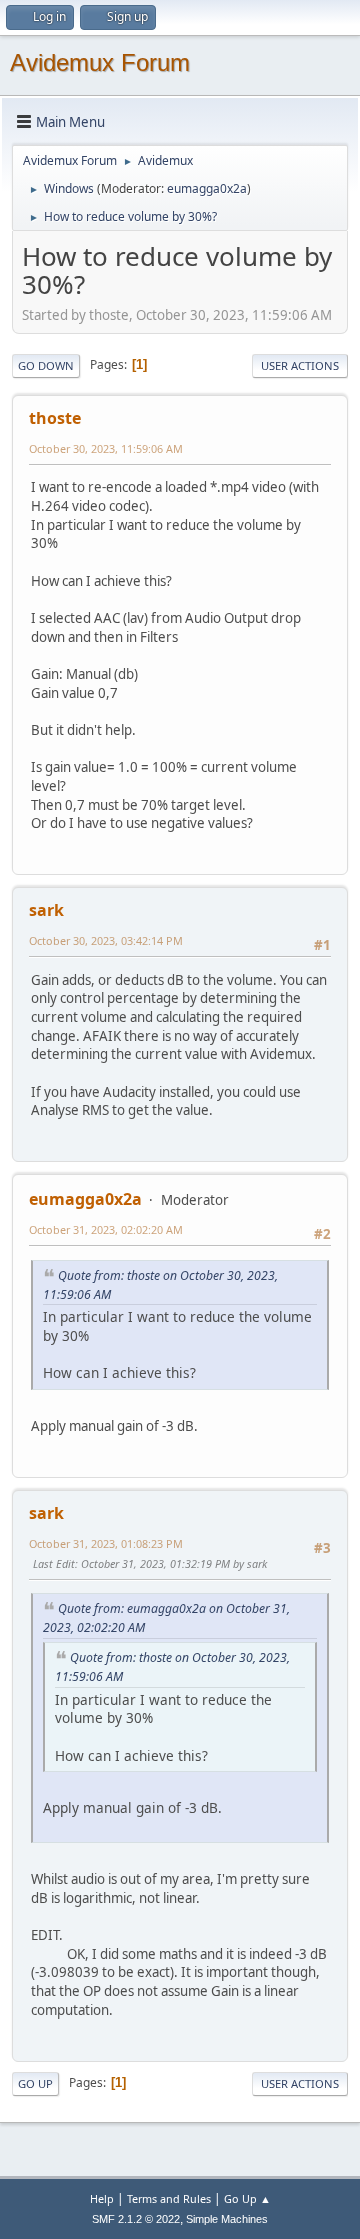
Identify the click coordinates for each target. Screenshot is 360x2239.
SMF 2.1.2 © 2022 (136, 2219)
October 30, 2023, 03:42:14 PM (106, 940)
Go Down (46, 365)
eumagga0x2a (207, 188)
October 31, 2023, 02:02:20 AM (106, 1229)
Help (102, 2198)
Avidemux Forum (100, 62)
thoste (55, 418)
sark (46, 910)
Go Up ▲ (247, 2198)
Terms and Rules (169, 2198)
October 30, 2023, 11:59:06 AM (106, 448)
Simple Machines (227, 2219)
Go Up (35, 2083)
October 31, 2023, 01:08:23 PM (106, 1543)
